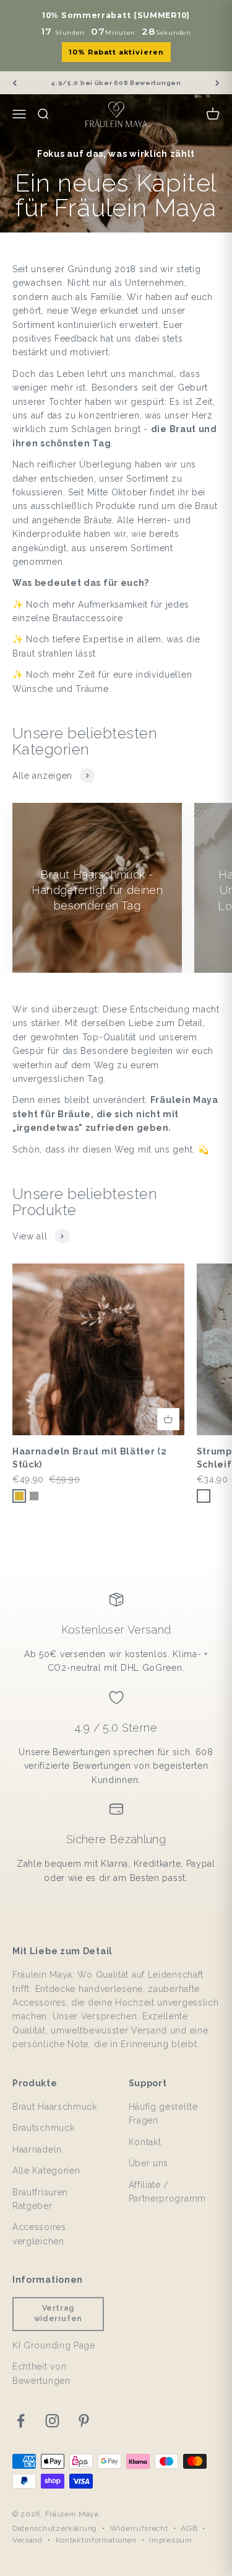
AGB (189, 2528)
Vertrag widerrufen (58, 2313)
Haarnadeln (37, 2149)
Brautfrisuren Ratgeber (40, 2199)
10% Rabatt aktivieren (116, 52)
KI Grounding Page (54, 2345)
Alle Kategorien (46, 2171)
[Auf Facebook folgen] (21, 2421)
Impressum (170, 2540)
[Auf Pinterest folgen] (84, 2421)
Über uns (149, 2163)
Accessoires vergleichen (39, 2234)
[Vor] (217, 83)
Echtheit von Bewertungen (41, 2373)
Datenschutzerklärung (55, 2528)
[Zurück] (15, 83)
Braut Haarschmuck (55, 2107)
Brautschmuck (43, 2128)
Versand (28, 2540)
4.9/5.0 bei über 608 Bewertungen (116, 83)
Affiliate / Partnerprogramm (168, 2192)
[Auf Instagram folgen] (52, 2421)
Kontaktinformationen (96, 2540)
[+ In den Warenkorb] (168, 1419)
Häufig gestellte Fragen (163, 2113)
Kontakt (145, 2142)
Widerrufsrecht (139, 2528)
